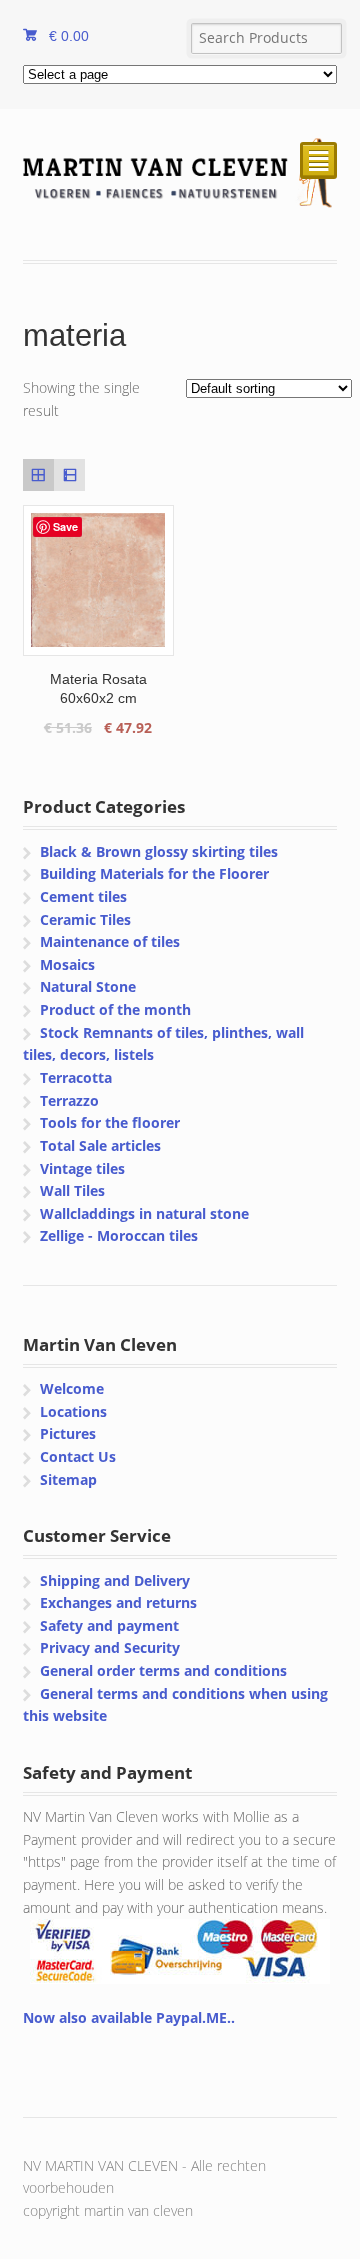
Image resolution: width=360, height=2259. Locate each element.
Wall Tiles (72, 1190)
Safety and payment (109, 1625)
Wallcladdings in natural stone (144, 1213)
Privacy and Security (110, 1647)
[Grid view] (38, 474)
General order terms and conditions (163, 1670)
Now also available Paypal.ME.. (129, 2017)
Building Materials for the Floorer (154, 873)
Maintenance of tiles (110, 941)
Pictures (68, 1433)
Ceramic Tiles (85, 919)
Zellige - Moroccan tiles (119, 1235)
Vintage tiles (82, 1168)
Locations (73, 1411)
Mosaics (67, 964)
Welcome (72, 1388)
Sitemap (68, 1479)
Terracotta (76, 1077)
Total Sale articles (100, 1145)
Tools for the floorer (110, 1122)
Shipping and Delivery (115, 1580)
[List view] (69, 474)
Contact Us (78, 1456)
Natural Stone (88, 986)
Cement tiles (83, 896)
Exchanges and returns (118, 1602)
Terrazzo (69, 1100)
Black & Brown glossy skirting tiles (159, 851)
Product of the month (115, 1009)
